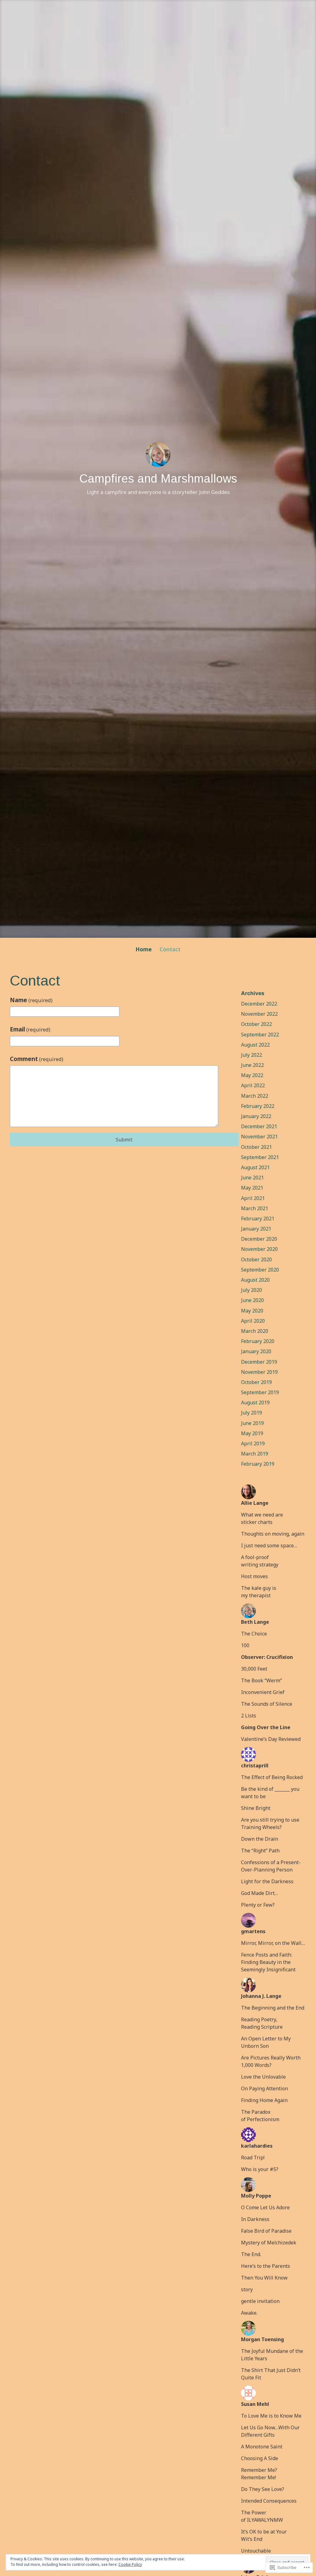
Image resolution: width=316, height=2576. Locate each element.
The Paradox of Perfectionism (260, 2116)
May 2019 (252, 1433)
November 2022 (259, 1014)
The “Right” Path (260, 1851)
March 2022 (255, 1096)
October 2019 (256, 1382)
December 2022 (259, 1004)
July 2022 (252, 1055)
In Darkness (255, 2219)
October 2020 (256, 1259)
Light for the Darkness (267, 1881)
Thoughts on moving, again (273, 1534)
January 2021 (256, 1229)
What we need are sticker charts (262, 1518)
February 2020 (258, 1341)
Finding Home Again (264, 2100)
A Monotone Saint (262, 2447)
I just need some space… (269, 1545)
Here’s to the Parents (266, 2266)
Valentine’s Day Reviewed (271, 1739)
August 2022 (255, 1045)
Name (31, 1000)
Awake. (249, 2313)
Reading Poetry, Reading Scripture (262, 2023)
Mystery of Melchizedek (269, 2243)
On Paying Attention (264, 2088)
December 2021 (259, 1126)
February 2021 (258, 1219)
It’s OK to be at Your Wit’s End (264, 2535)
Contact (170, 949)
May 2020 (252, 1311)
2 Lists (249, 1716)
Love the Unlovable (263, 2077)
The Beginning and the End (273, 2008)
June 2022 (252, 1065)
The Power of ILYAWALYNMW (262, 2516)
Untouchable (256, 2551)
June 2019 (252, 1423)
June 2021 (252, 1178)
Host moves (254, 1576)
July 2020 (252, 1290)
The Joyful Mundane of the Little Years (272, 2355)
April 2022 (253, 1085)
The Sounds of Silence (267, 1704)
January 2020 (256, 1351)
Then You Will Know (264, 2278)
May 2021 (252, 1188)
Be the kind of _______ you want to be (270, 1793)
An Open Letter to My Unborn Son (266, 2042)
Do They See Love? (263, 2489)
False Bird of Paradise (266, 2231)
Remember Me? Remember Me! (259, 2474)
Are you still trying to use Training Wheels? (270, 1823)
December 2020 (259, 1239)
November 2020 (259, 1249)
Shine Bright (256, 1808)
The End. (251, 2254)
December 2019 (259, 1362)
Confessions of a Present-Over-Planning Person (271, 1866)
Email (30, 1029)
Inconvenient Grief (263, 1692)
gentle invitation (260, 2301)
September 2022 (260, 1035)
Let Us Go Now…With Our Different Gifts (270, 2431)
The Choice (254, 1634)
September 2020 (260, 1270)
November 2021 (259, 1137)
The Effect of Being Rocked (272, 1777)
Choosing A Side (260, 2458)
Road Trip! (253, 2158)
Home (143, 949)
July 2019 (252, 1413)
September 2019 (260, 1392)
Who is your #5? (260, 2169)
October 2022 (256, 1024)
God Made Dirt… (260, 1893)
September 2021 (260, 1157)
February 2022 (258, 1106)
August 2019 (255, 1402)
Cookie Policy (130, 2564)
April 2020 (253, 1321)
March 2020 (255, 1331)
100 (245, 1645)
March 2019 (255, 1454)
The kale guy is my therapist (259, 1592)
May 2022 (252, 1075)
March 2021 (255, 1208)
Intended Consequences (269, 2501)
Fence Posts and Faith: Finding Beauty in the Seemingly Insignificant (268, 1962)
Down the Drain (260, 1839)
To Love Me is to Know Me (271, 2416)
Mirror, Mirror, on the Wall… (273, 1943)
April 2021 (253, 1198)
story (247, 2289)
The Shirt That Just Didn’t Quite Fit (271, 2374)
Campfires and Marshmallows (158, 479)
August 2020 (255, 1280)
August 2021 (255, 1167)
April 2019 (253, 1443)
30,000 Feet (254, 1669)
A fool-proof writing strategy (260, 1561)
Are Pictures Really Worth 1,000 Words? (271, 2061)
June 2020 (252, 1300)
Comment (37, 1059)
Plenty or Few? (258, 1905)
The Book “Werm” (262, 1680)
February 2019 (258, 1464)
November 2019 (259, 1372)
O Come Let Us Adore (265, 2207)
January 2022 (256, 1116)
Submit (124, 1140)
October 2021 (256, 1147)
